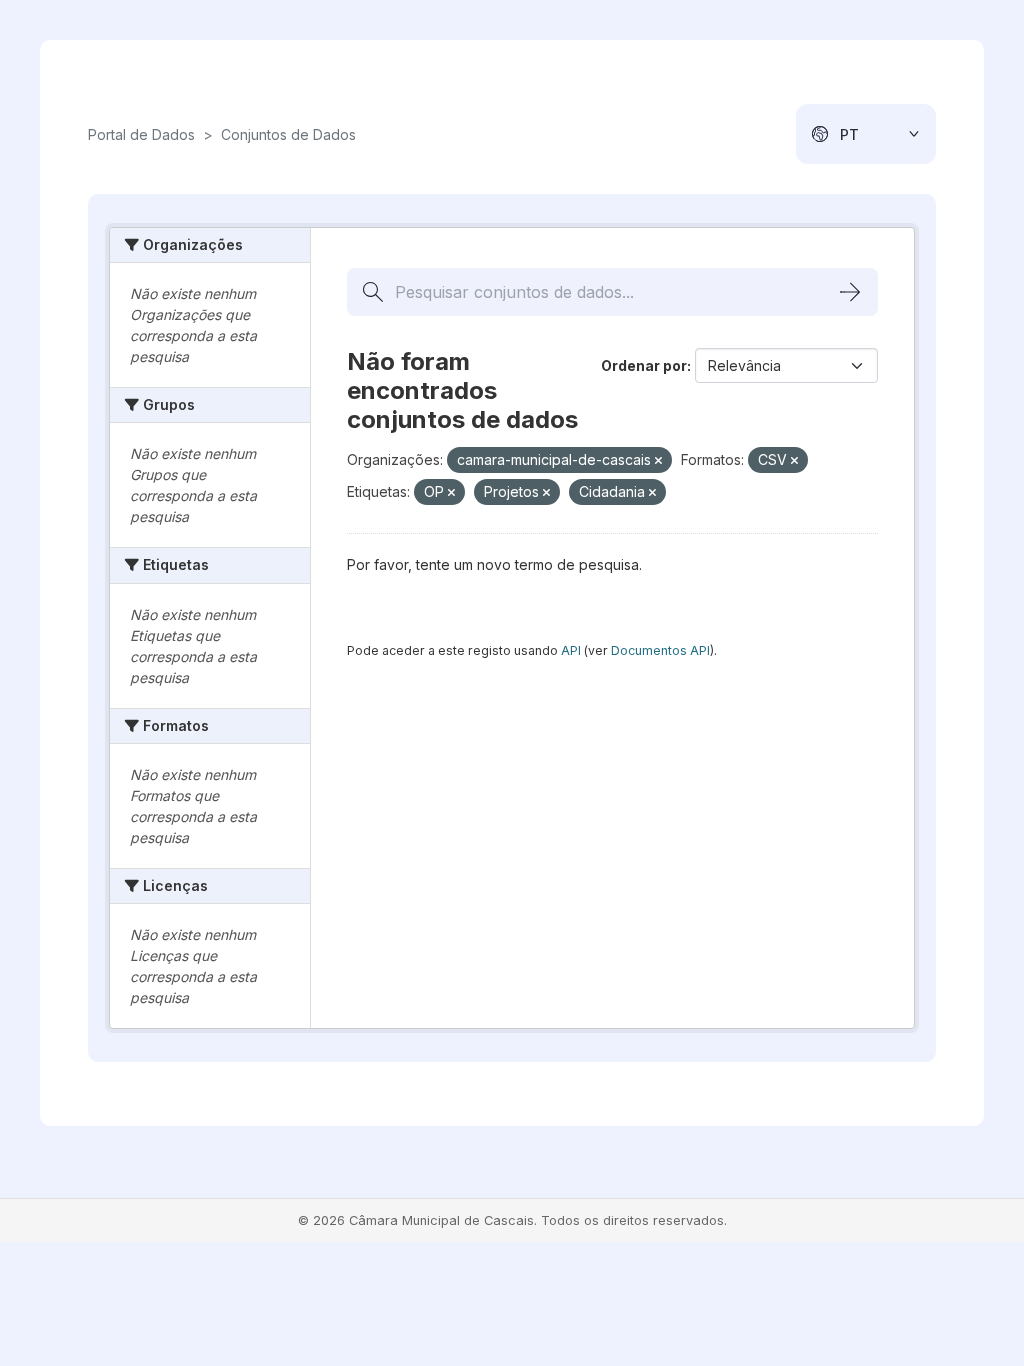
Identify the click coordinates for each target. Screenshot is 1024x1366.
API (571, 650)
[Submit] (850, 292)
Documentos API (660, 650)
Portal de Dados (141, 134)
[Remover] (658, 461)
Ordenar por (644, 365)
